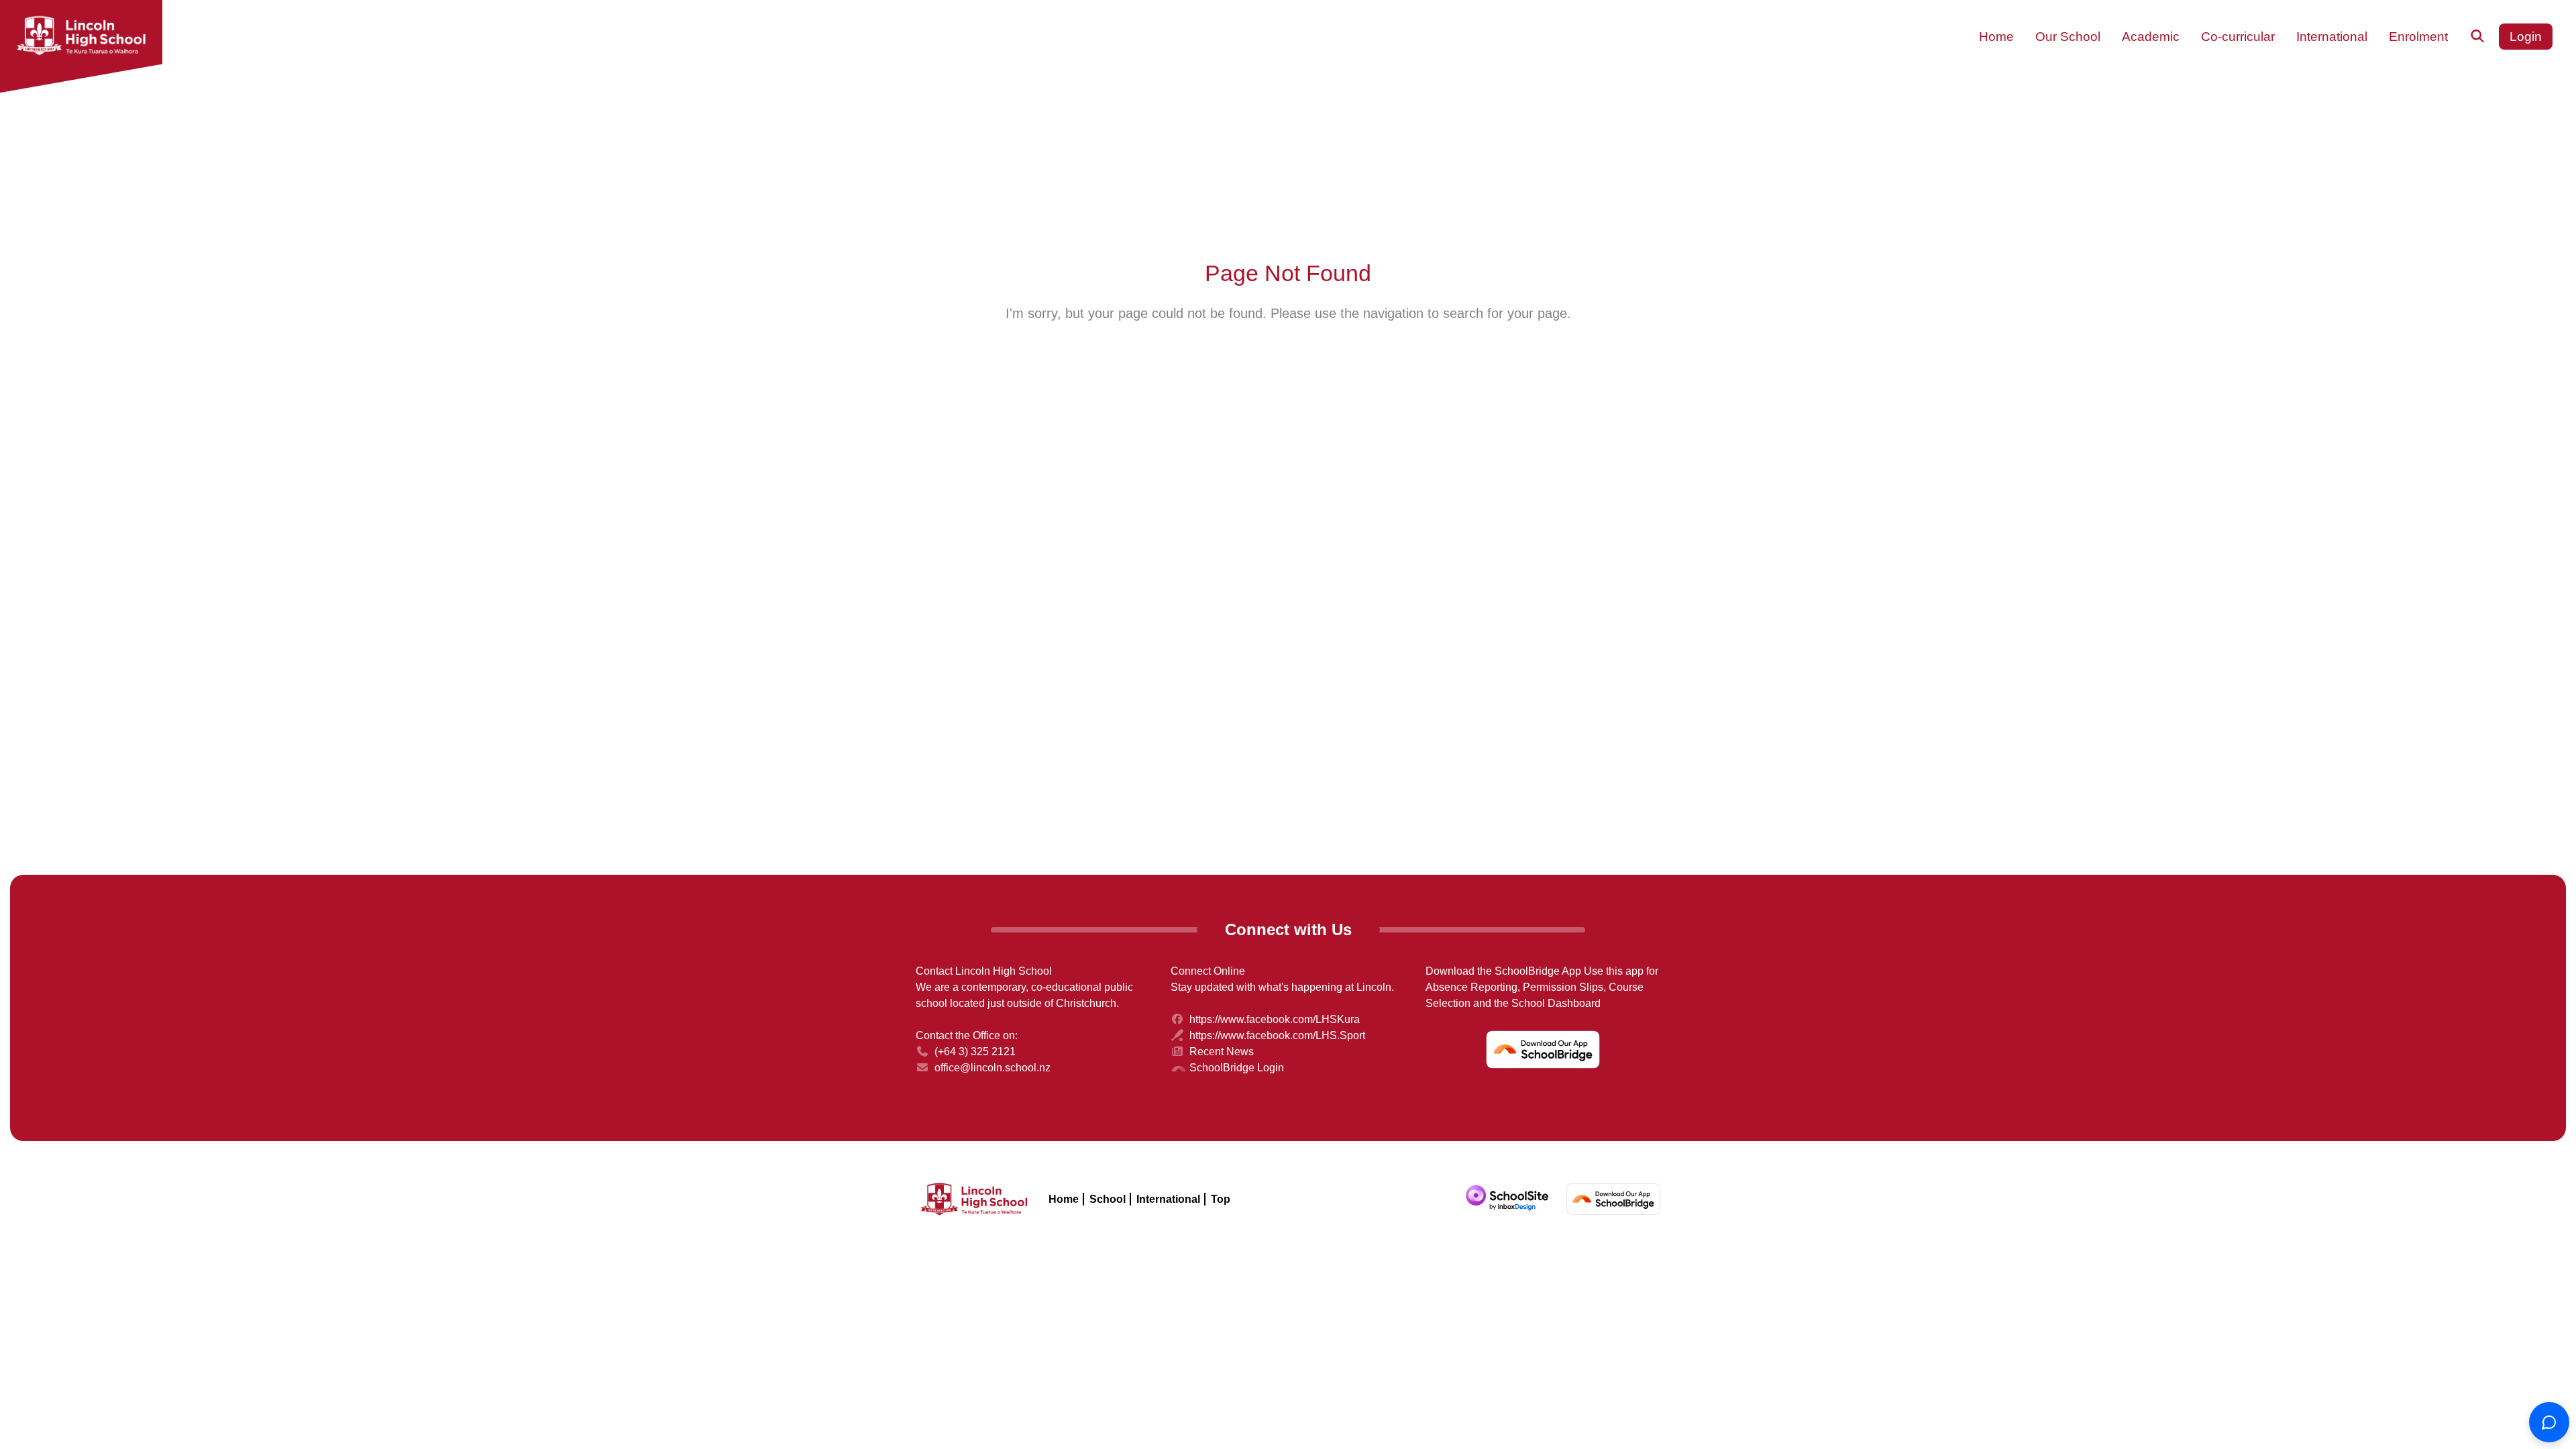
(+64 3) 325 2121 (975, 1052)
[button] (1996, 37)
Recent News (1222, 1052)
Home (1064, 1199)
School (1108, 1199)
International (1168, 1199)
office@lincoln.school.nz (992, 1068)
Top (1221, 1199)
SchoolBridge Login (1237, 1068)
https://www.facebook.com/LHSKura (1275, 1019)
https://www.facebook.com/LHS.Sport (1277, 1035)
